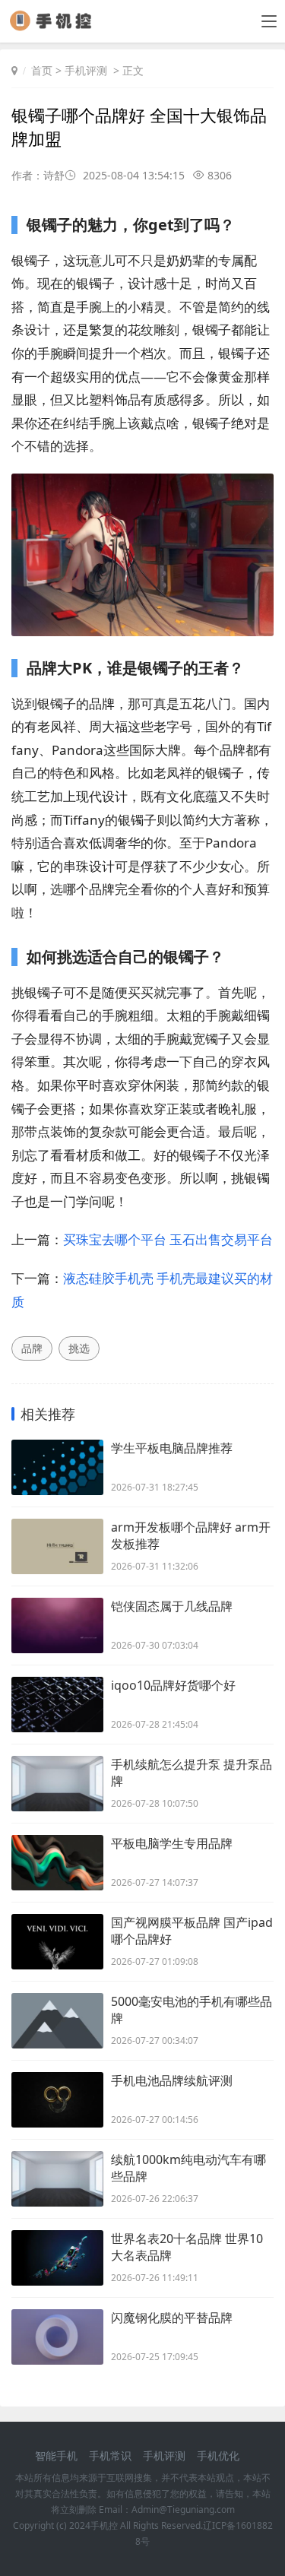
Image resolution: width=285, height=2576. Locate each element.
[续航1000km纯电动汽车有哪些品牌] (57, 2179)
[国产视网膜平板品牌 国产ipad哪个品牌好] (57, 1942)
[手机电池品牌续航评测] (57, 2100)
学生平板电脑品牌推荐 (172, 1448)
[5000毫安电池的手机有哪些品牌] (57, 2021)
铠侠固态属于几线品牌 (172, 1606)
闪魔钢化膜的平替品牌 (172, 2318)
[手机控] (56, 26)
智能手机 (56, 2456)
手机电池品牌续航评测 (172, 2080)
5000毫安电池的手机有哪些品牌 (192, 2010)
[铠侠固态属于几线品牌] (57, 1625)
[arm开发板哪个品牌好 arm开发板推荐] (57, 1546)
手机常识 (110, 2456)
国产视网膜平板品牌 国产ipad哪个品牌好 (192, 1931)
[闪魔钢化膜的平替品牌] (57, 2337)
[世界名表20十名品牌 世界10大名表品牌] (57, 2258)
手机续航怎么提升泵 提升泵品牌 (192, 1773)
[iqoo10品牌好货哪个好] (57, 1705)
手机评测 (86, 70)
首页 (42, 70)
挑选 (79, 1348)
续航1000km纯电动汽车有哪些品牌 (188, 2168)
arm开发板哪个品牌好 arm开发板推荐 (191, 1535)
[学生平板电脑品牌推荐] (57, 1467)
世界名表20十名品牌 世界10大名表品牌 (187, 2247)
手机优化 (218, 2456)
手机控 (104, 2525)
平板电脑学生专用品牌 (172, 1843)
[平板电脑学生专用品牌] (57, 1863)
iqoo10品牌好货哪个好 (173, 1685)
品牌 (32, 1348)
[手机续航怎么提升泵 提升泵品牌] (57, 1784)
